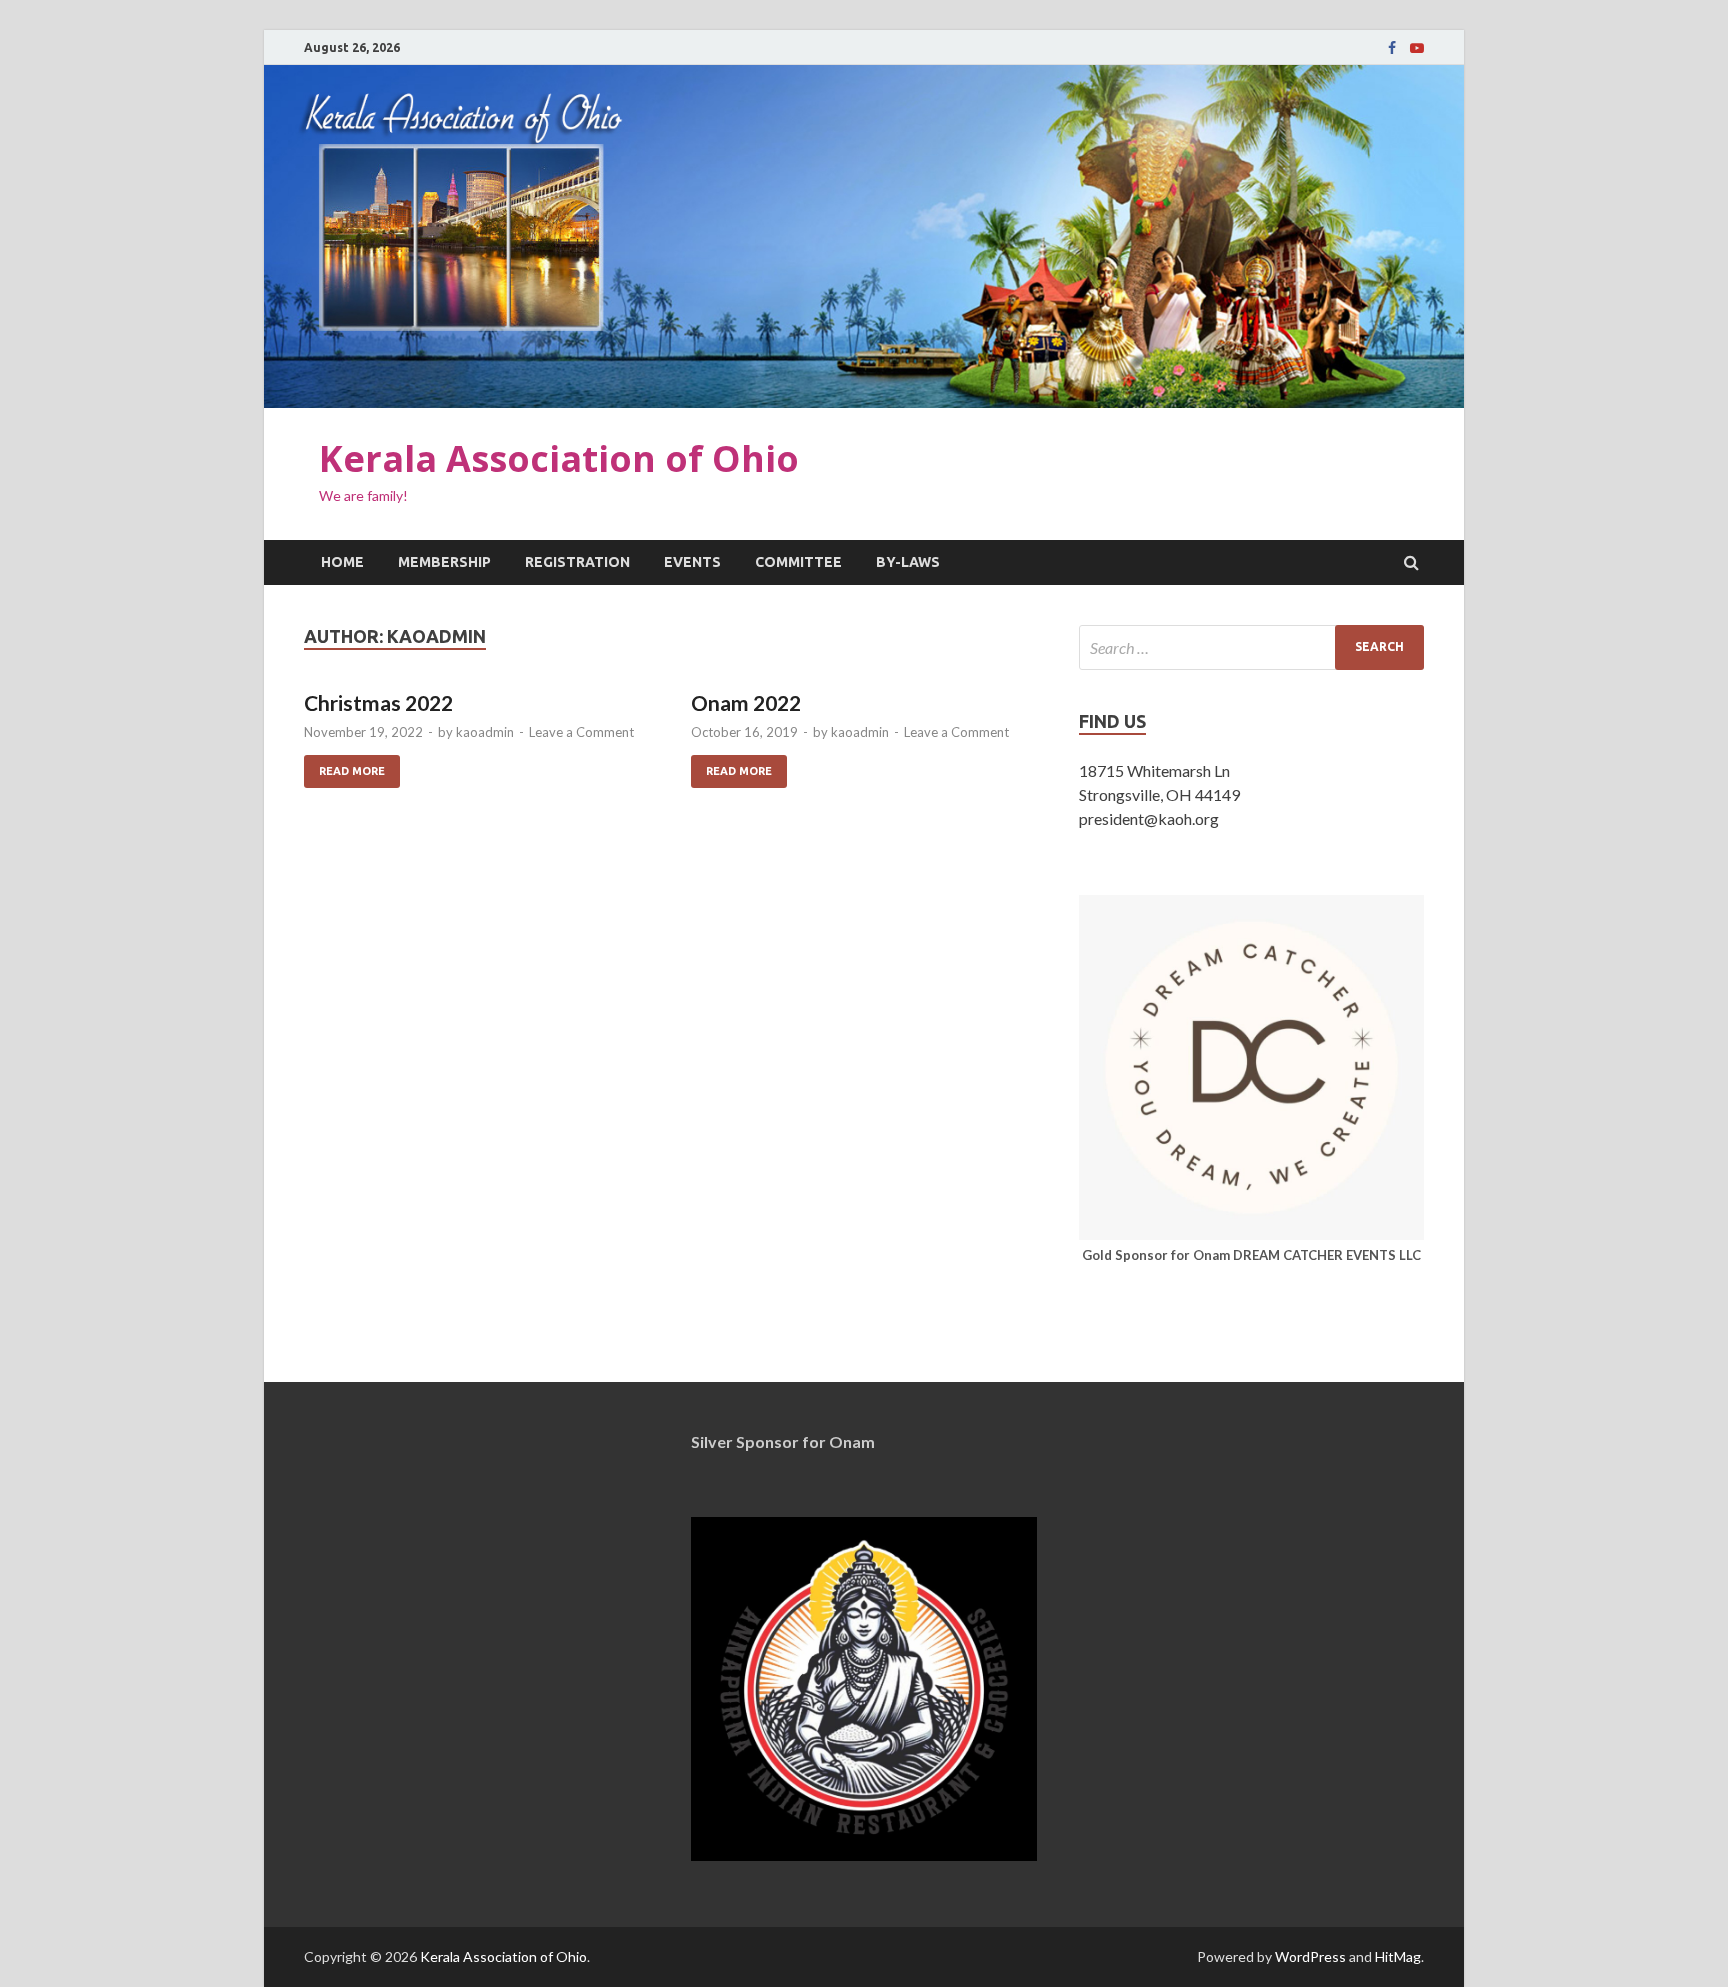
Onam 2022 (746, 702)
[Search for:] (1251, 647)
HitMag (1398, 1956)
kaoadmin (485, 732)
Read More (344, 766)
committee (798, 562)
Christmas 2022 (378, 702)
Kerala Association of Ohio (559, 458)
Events (692, 562)
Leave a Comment (581, 732)
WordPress (1310, 1956)
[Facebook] (1392, 48)
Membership (444, 562)
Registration (577, 562)
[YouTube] (1417, 48)
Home (342, 562)
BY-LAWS (908, 562)
